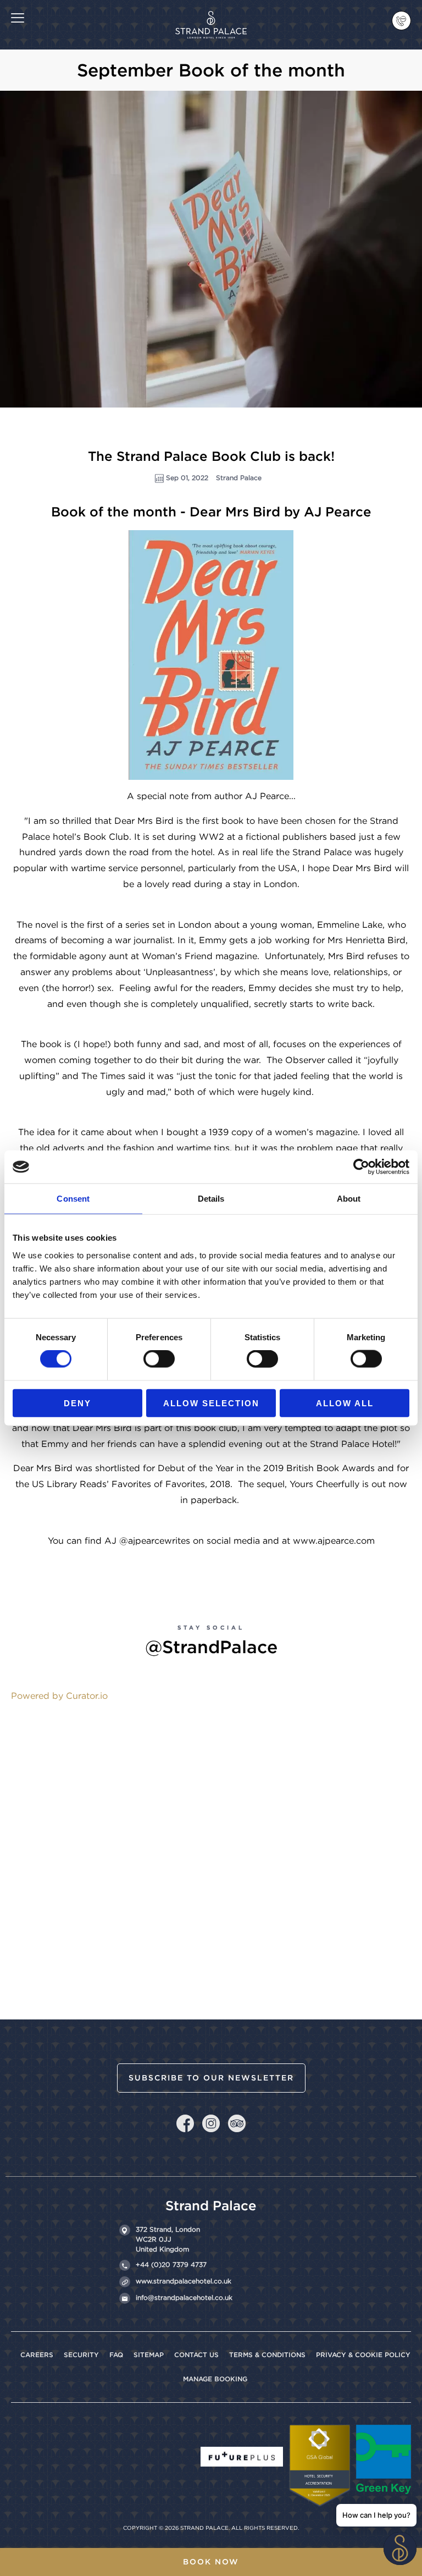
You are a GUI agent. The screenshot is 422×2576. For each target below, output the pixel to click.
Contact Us (196, 2355)
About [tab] (349, 1199)
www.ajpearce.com (334, 1541)
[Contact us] (401, 21)
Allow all (345, 1403)
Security (81, 2355)
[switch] (159, 1359)
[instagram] (211, 2123)
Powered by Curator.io (59, 1696)
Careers (37, 2355)
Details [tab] (211, 1199)
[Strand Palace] (211, 17)
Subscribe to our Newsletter (211, 2078)
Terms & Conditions (267, 2355)
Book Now (211, 2562)
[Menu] (18, 17)
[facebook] (185, 2121)
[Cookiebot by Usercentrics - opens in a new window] (361, 1167)
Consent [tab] (73, 1199)
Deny (77, 1403)
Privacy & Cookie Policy (363, 2355)
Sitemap (149, 2355)
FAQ (116, 2355)
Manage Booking (215, 2379)
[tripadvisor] (237, 2123)
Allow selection (211, 1403)
